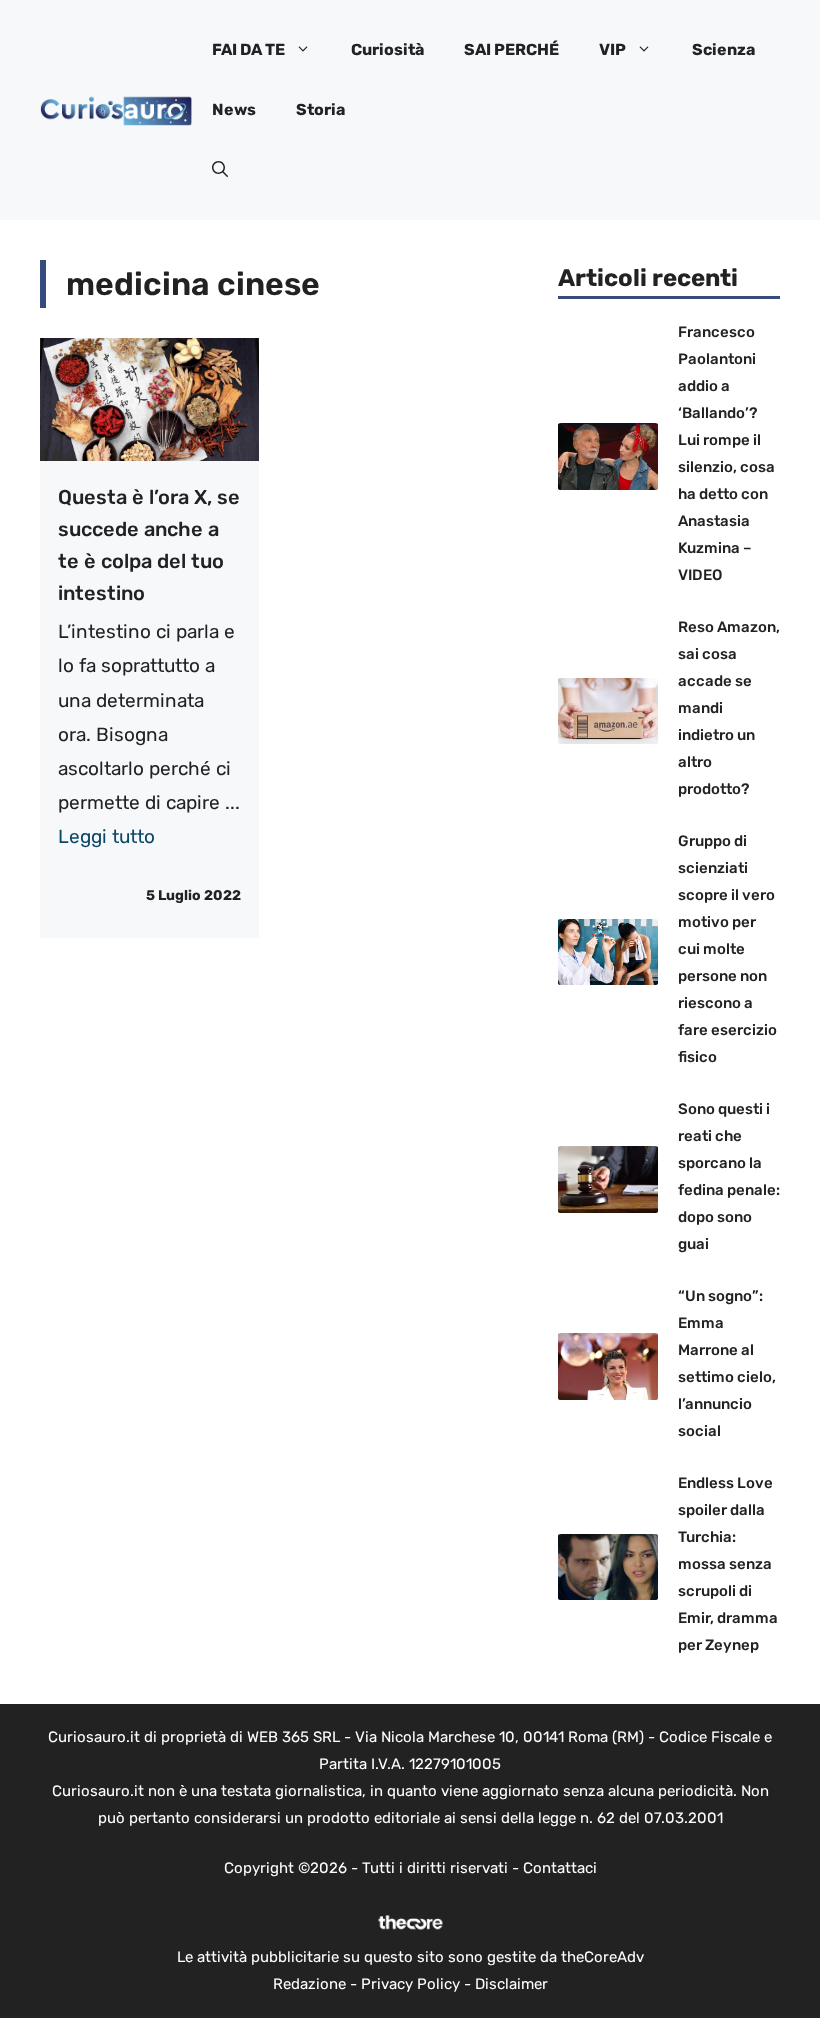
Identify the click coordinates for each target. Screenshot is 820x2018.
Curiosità (387, 49)
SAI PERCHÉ (511, 49)
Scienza (723, 49)
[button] (220, 170)
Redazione (309, 1984)
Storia (320, 109)
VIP (612, 49)
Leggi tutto (106, 836)
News (234, 109)
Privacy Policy (410, 1984)
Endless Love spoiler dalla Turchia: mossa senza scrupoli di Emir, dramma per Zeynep (728, 1564)
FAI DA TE (248, 49)
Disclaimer (511, 1984)
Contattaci (560, 1868)
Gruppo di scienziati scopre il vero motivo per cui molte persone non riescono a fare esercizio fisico (727, 949)
